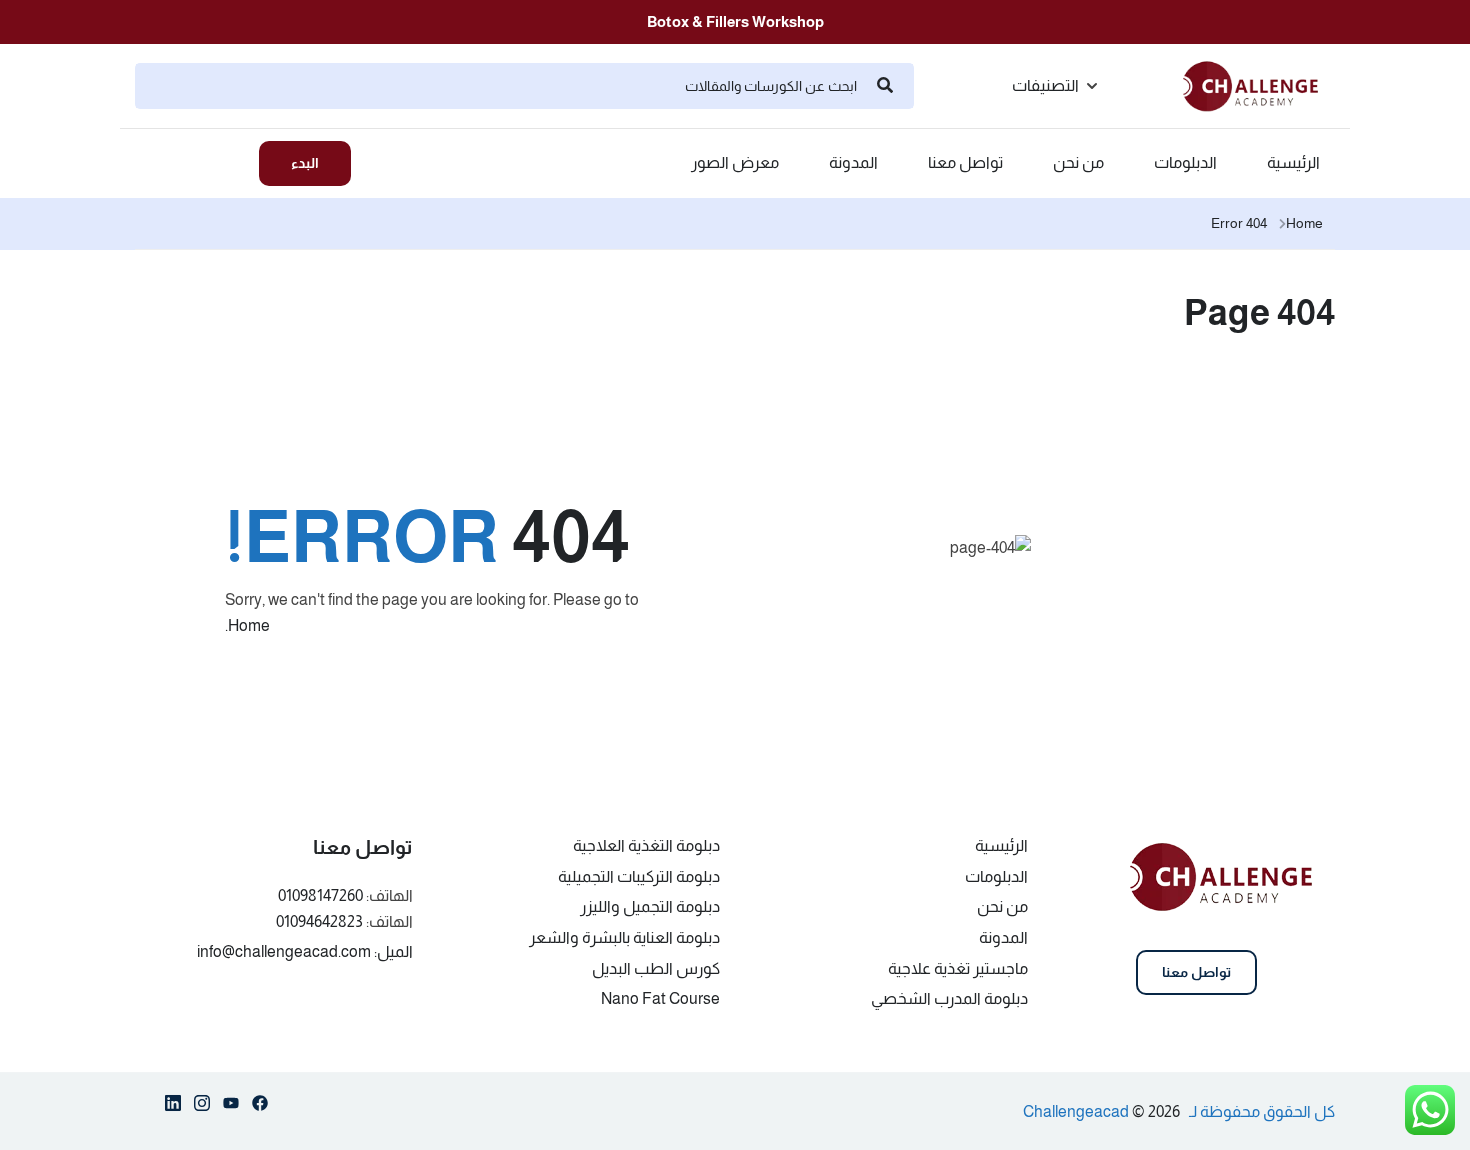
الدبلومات (1185, 163)
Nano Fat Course (660, 998)
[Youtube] (231, 1107)
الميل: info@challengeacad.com (305, 951)
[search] (885, 86)
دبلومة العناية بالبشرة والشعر (624, 937)
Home (1304, 223)
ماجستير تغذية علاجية (958, 968)
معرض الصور (735, 163)
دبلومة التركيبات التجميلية (639, 876)
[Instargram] (202, 1107)
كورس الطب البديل (656, 968)
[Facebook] (260, 1107)
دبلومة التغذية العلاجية (646, 845)
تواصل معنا (965, 163)
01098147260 (320, 895)
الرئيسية (1293, 163)
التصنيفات (1045, 85)
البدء (305, 163)
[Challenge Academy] (1259, 84)
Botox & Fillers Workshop (735, 21)
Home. (247, 625)
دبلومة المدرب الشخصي (949, 998)
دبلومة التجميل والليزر (650, 906)
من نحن (1078, 163)
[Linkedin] (173, 1107)
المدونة (853, 163)
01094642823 (319, 921)
